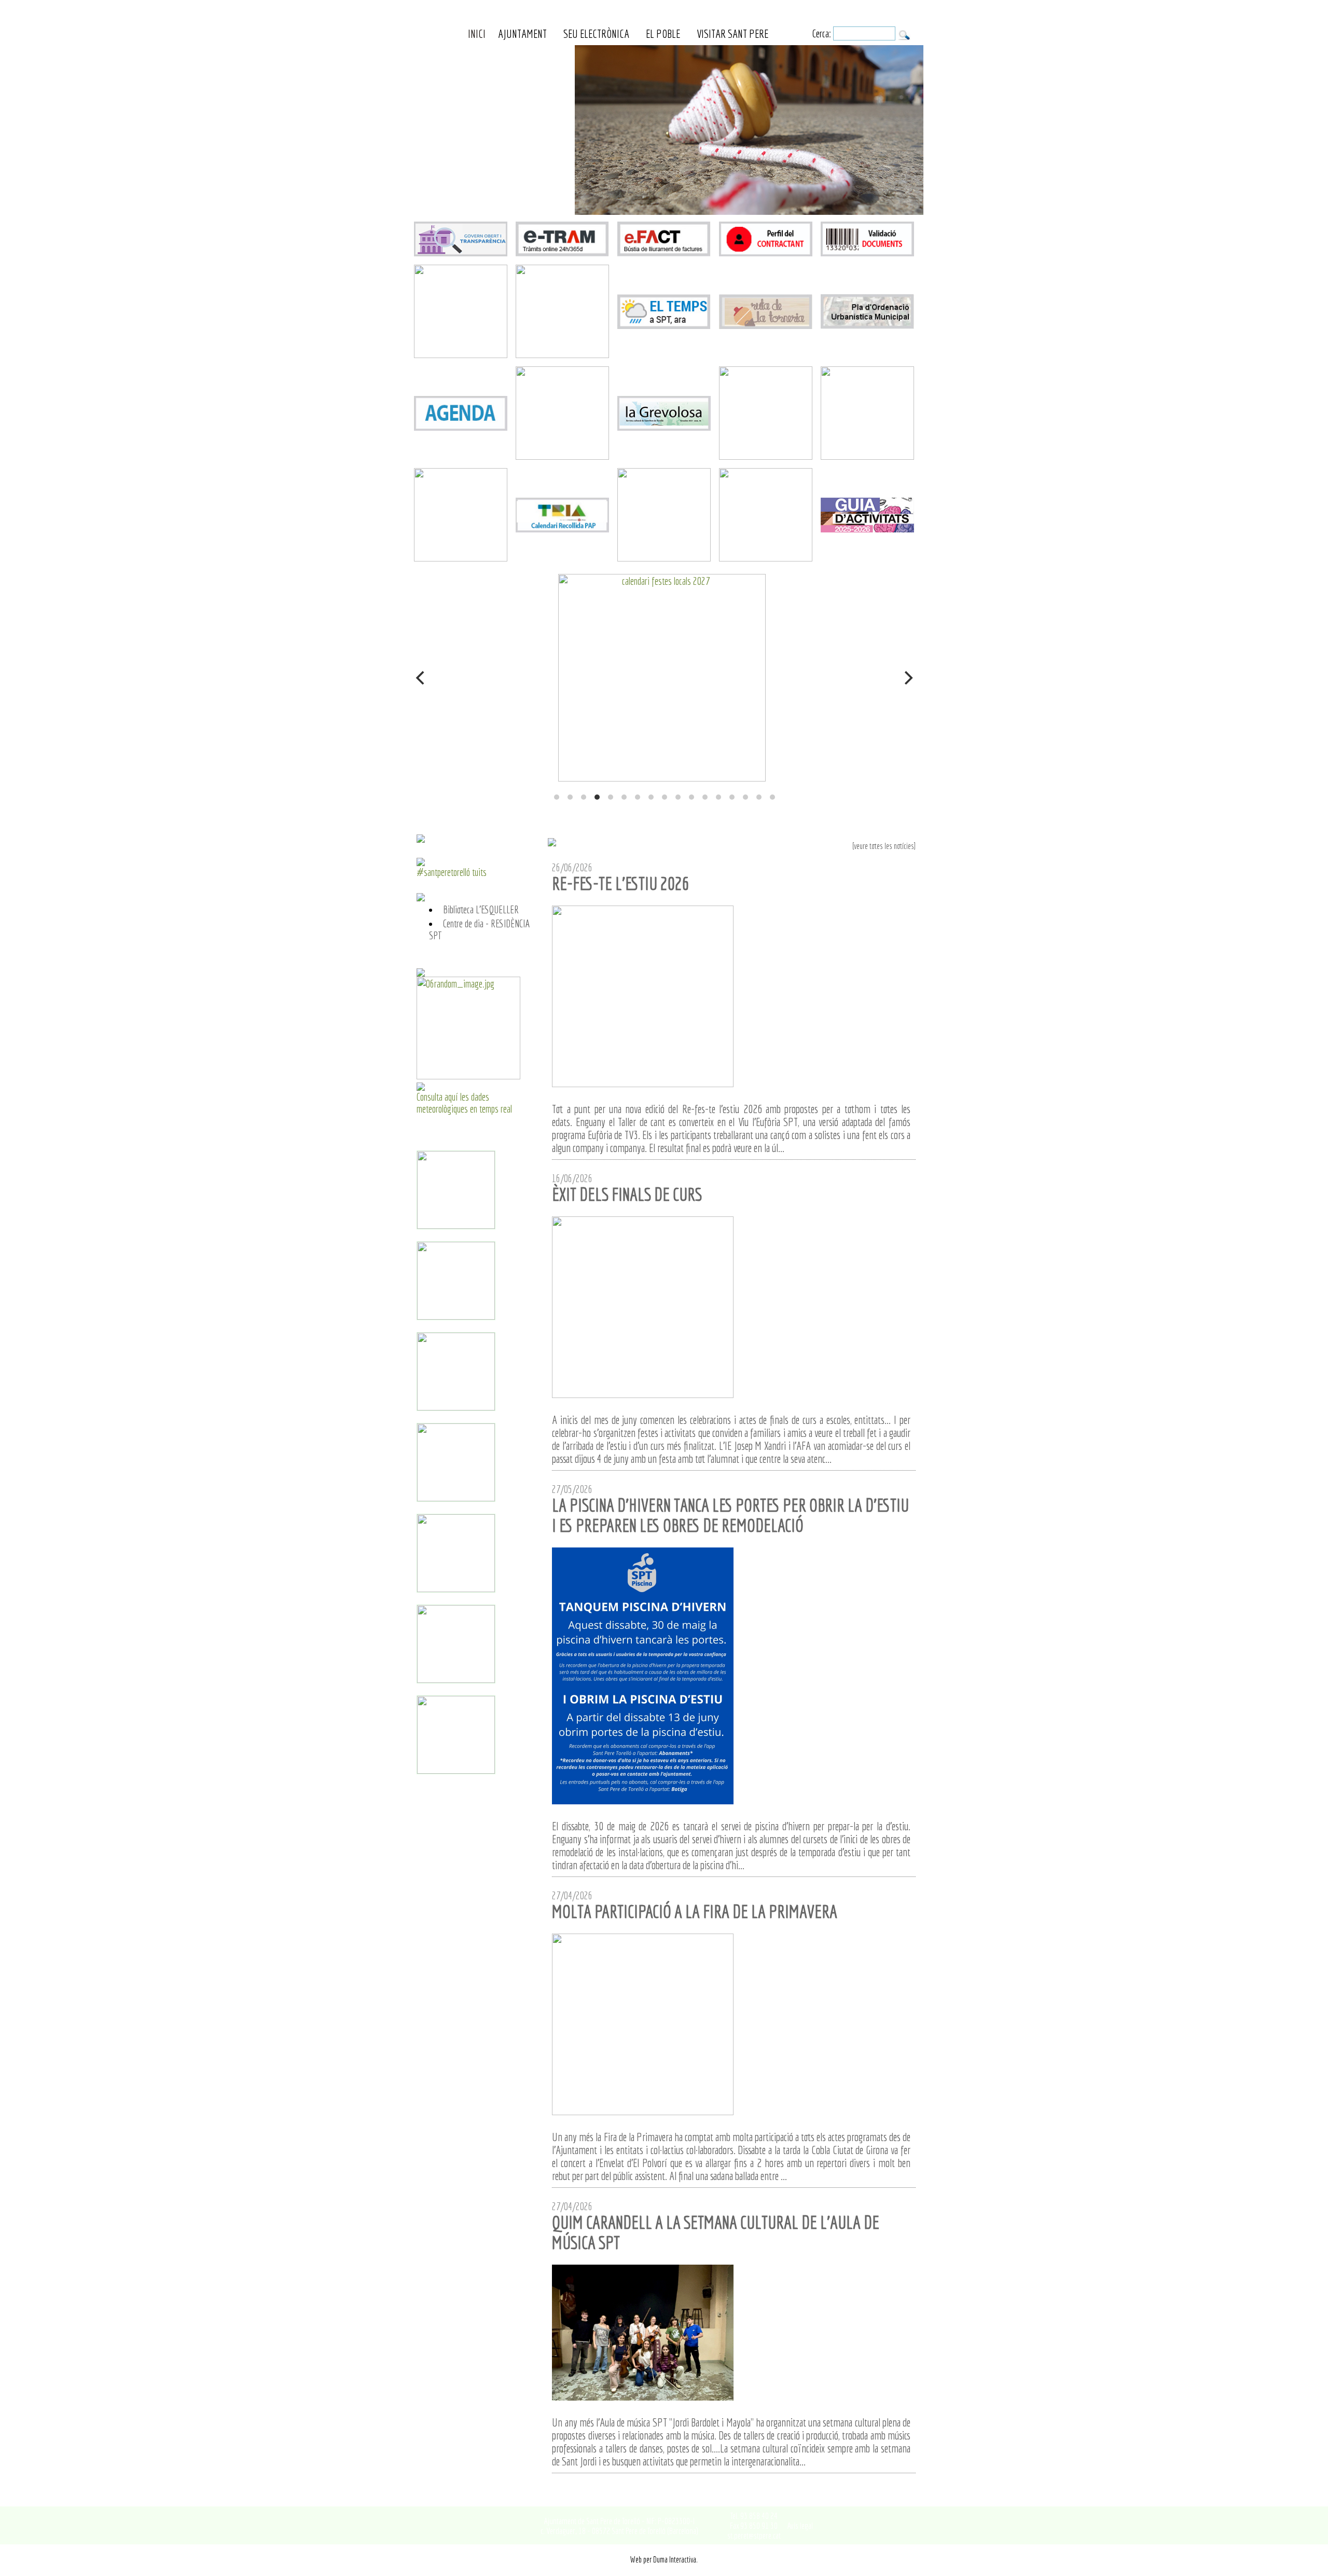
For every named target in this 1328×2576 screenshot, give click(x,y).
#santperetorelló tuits (452, 872)
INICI (477, 33)
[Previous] (421, 678)
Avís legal (800, 2525)
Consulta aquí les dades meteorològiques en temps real (464, 1103)
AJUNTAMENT (522, 33)
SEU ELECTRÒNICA (596, 33)
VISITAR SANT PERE (732, 33)
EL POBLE (663, 33)
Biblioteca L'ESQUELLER (481, 909)
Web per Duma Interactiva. (664, 2559)
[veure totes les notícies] (884, 846)
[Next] (907, 678)
